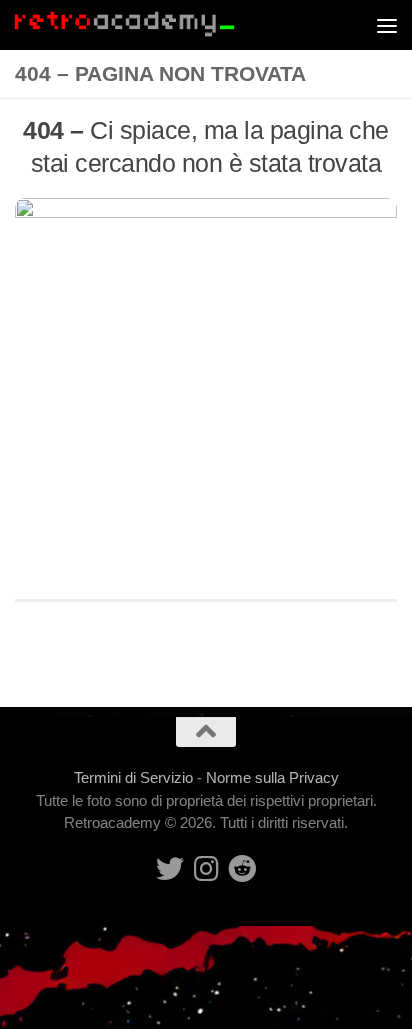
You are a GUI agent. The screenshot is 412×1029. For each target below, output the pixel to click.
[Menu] (387, 25)
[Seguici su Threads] (206, 869)
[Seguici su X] (170, 869)
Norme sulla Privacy (272, 777)
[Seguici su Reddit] (242, 869)
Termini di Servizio (133, 777)
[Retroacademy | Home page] (161, 25)
